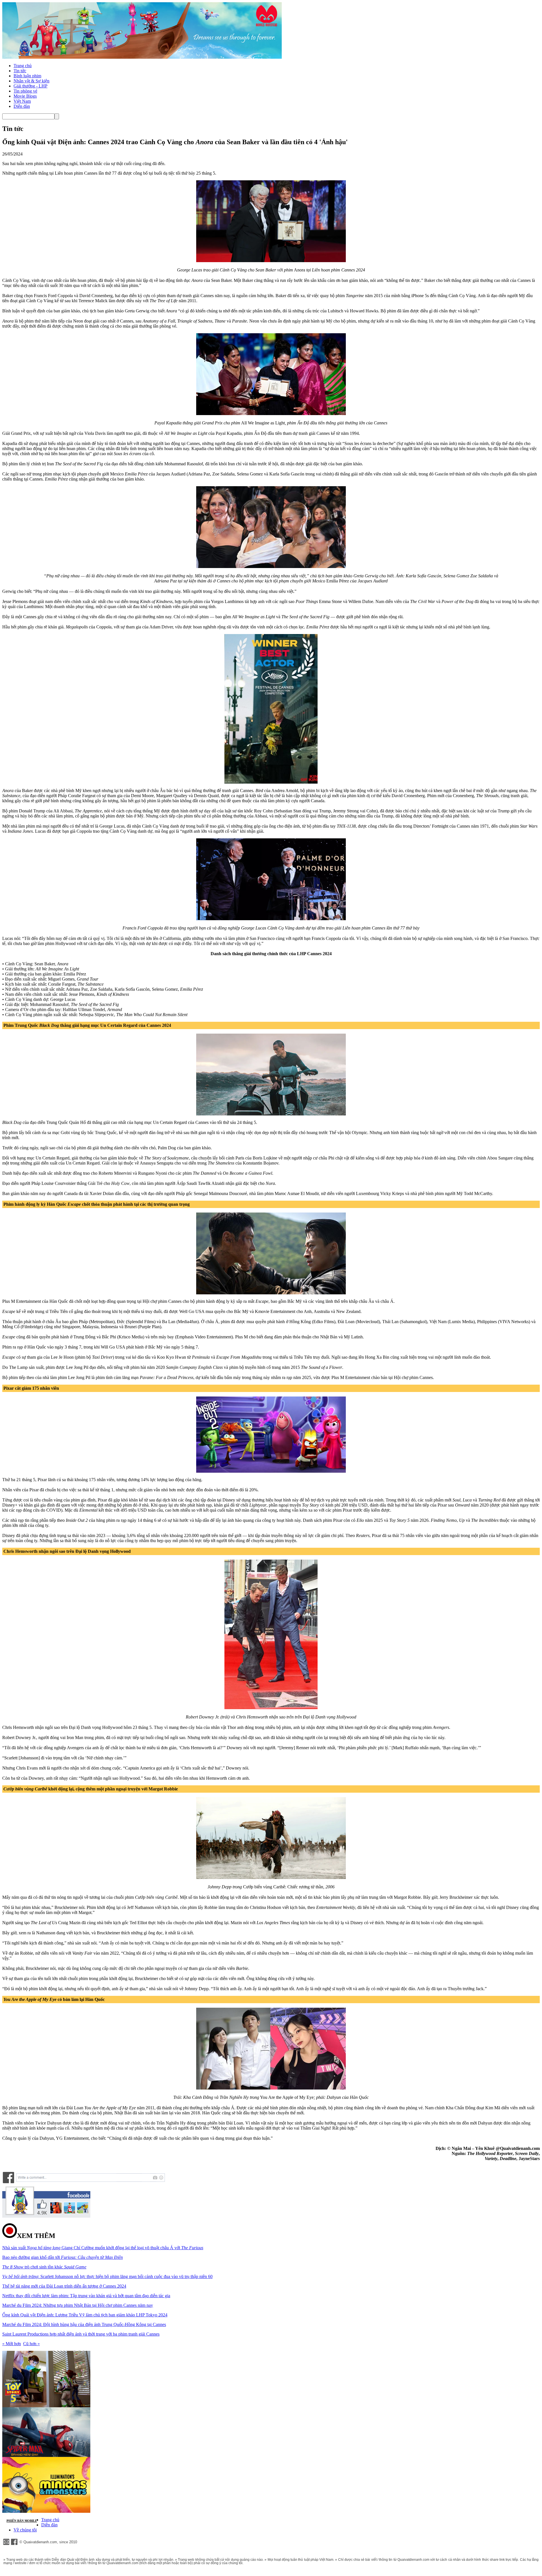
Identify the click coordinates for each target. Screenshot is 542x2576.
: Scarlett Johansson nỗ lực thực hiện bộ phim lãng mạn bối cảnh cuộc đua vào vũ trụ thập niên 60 (107, 2276)
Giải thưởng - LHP (30, 86)
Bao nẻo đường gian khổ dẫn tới (63, 2257)
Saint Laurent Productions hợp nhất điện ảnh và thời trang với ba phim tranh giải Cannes (81, 2334)
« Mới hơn (12, 2344)
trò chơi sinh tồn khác (44, 2267)
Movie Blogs (25, 96)
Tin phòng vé (25, 91)
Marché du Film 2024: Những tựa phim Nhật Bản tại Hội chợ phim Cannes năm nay (78, 2305)
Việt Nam (22, 101)
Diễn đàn (22, 106)
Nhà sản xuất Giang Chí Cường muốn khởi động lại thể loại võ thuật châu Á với (103, 2248)
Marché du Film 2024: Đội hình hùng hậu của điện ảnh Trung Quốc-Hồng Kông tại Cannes (84, 2324)
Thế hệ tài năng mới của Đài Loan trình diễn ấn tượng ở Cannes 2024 (64, 2286)
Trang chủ (23, 66)
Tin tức (20, 71)
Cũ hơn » (31, 2344)
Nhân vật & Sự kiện (31, 81)
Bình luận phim (27, 76)
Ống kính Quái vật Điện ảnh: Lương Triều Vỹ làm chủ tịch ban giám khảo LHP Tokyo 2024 (85, 2315)
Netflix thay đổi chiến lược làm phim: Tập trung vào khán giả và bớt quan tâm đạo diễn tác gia (86, 2296)
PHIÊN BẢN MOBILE (22, 2521)
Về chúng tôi (25, 2530)
